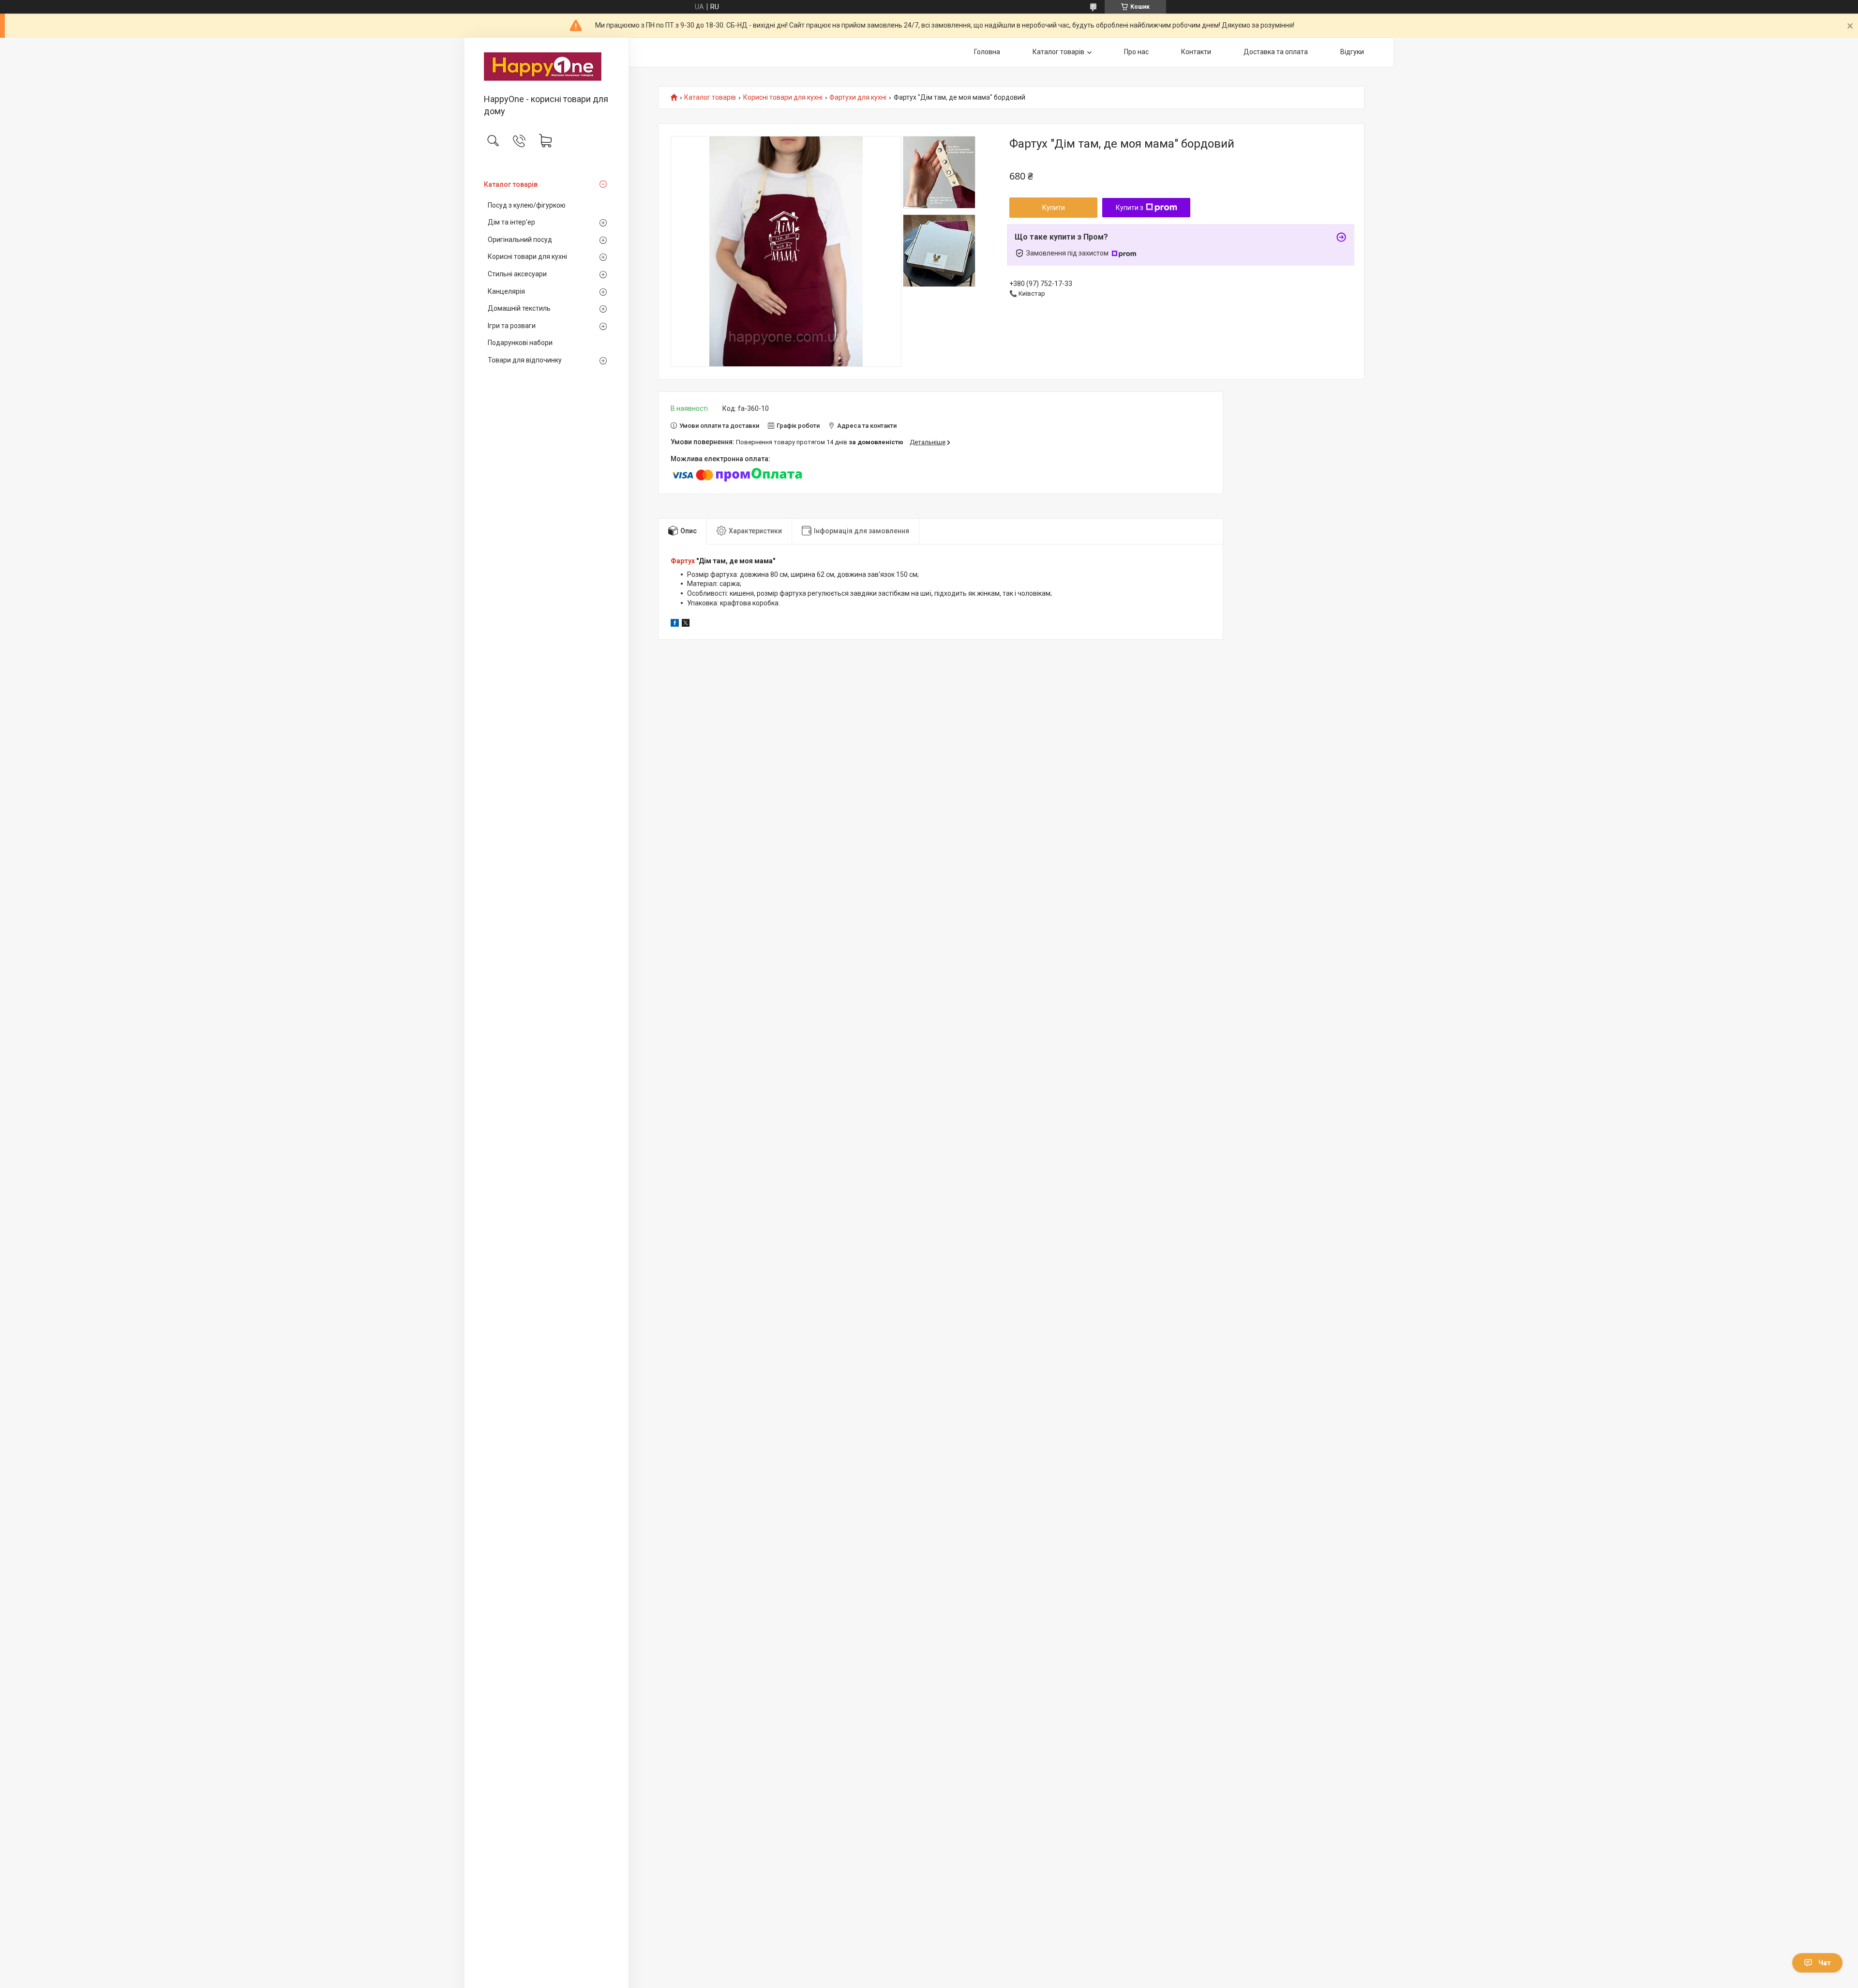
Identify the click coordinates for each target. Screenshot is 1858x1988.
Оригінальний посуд (520, 240)
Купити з (1130, 208)
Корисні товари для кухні (527, 256)
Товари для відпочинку (525, 360)
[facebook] (675, 624)
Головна (987, 52)
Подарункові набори (520, 343)
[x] (686, 624)
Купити (1054, 208)
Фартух (683, 561)
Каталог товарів (511, 184)
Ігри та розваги (512, 326)
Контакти (1196, 52)
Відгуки (1352, 52)
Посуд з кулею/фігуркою (527, 205)
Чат (1825, 1963)
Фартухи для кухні (858, 98)
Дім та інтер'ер (511, 222)
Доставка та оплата (1276, 52)
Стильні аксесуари (517, 274)
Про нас (1136, 52)
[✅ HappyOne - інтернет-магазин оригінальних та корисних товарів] (547, 67)
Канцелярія (506, 291)
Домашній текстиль (519, 308)
